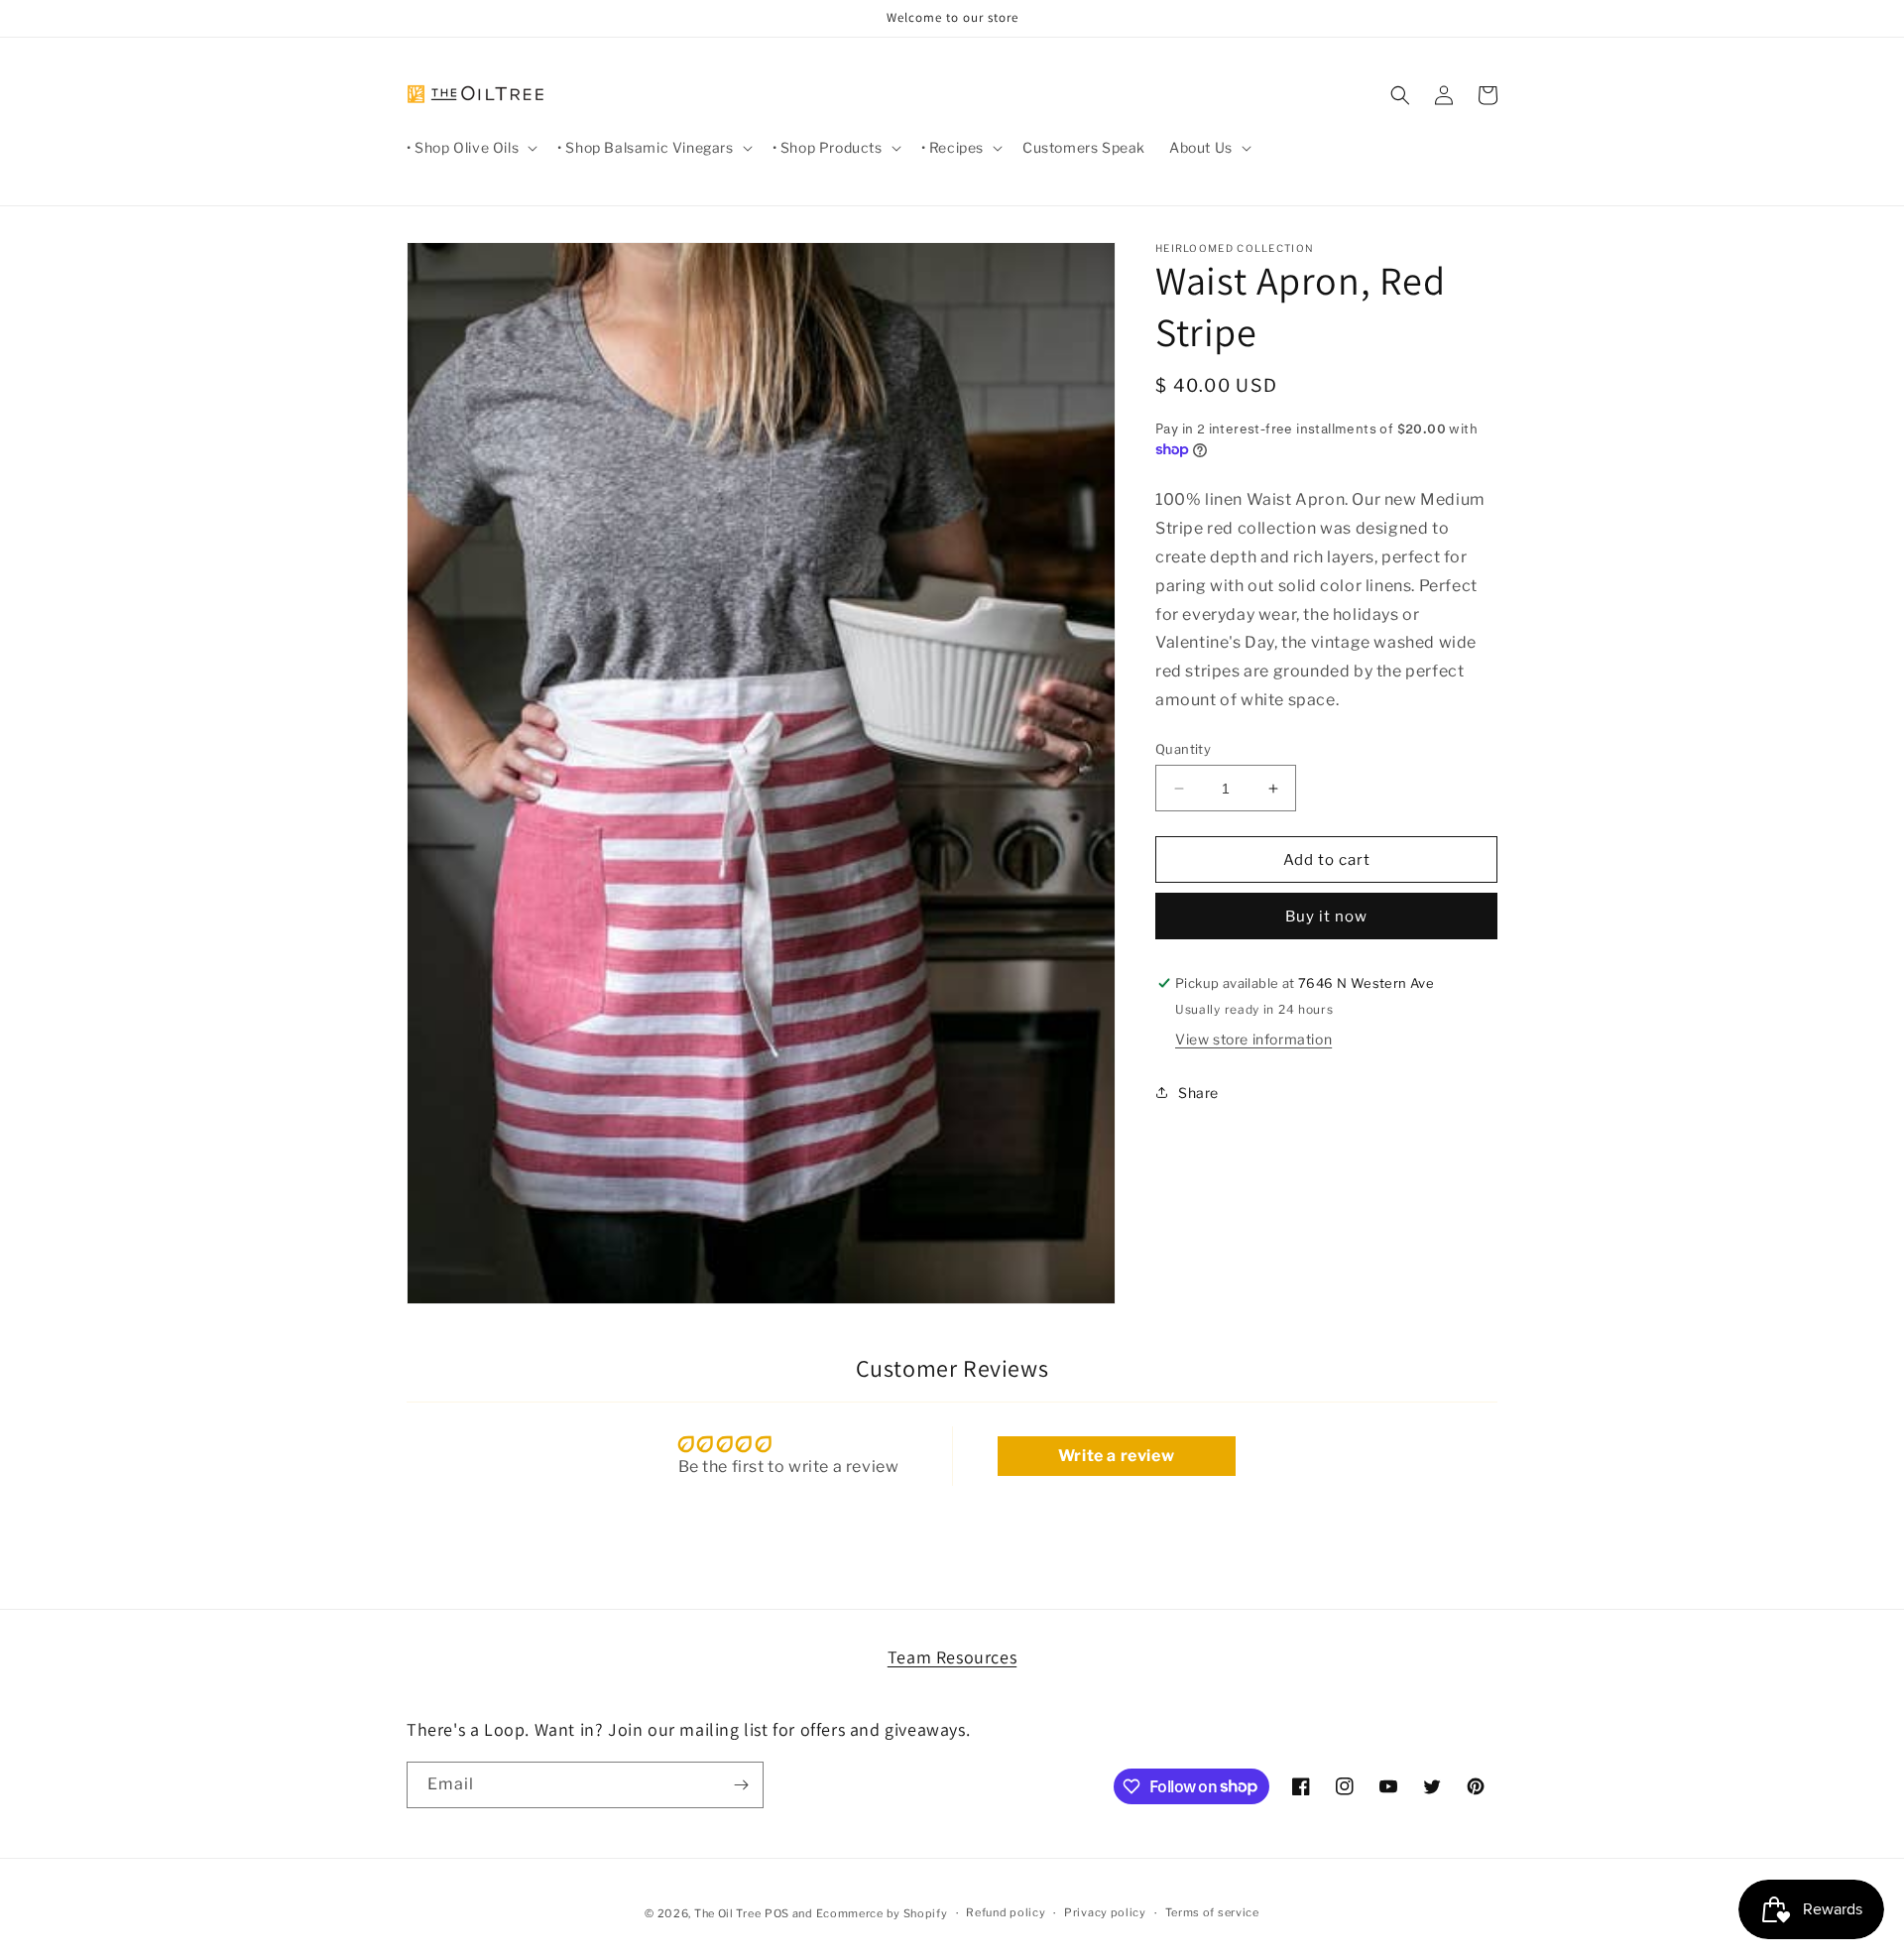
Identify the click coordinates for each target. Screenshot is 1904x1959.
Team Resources (952, 1657)
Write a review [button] (1116, 1456)
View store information (1253, 1039)
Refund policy (1006, 1912)
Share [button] (1198, 1093)
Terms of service (1212, 1912)
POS (777, 1913)
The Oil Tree (727, 1913)
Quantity (1183, 749)
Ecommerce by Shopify (882, 1913)
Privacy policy (1105, 1912)
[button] (470, 148)
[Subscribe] (741, 1785)
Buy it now (1326, 917)
